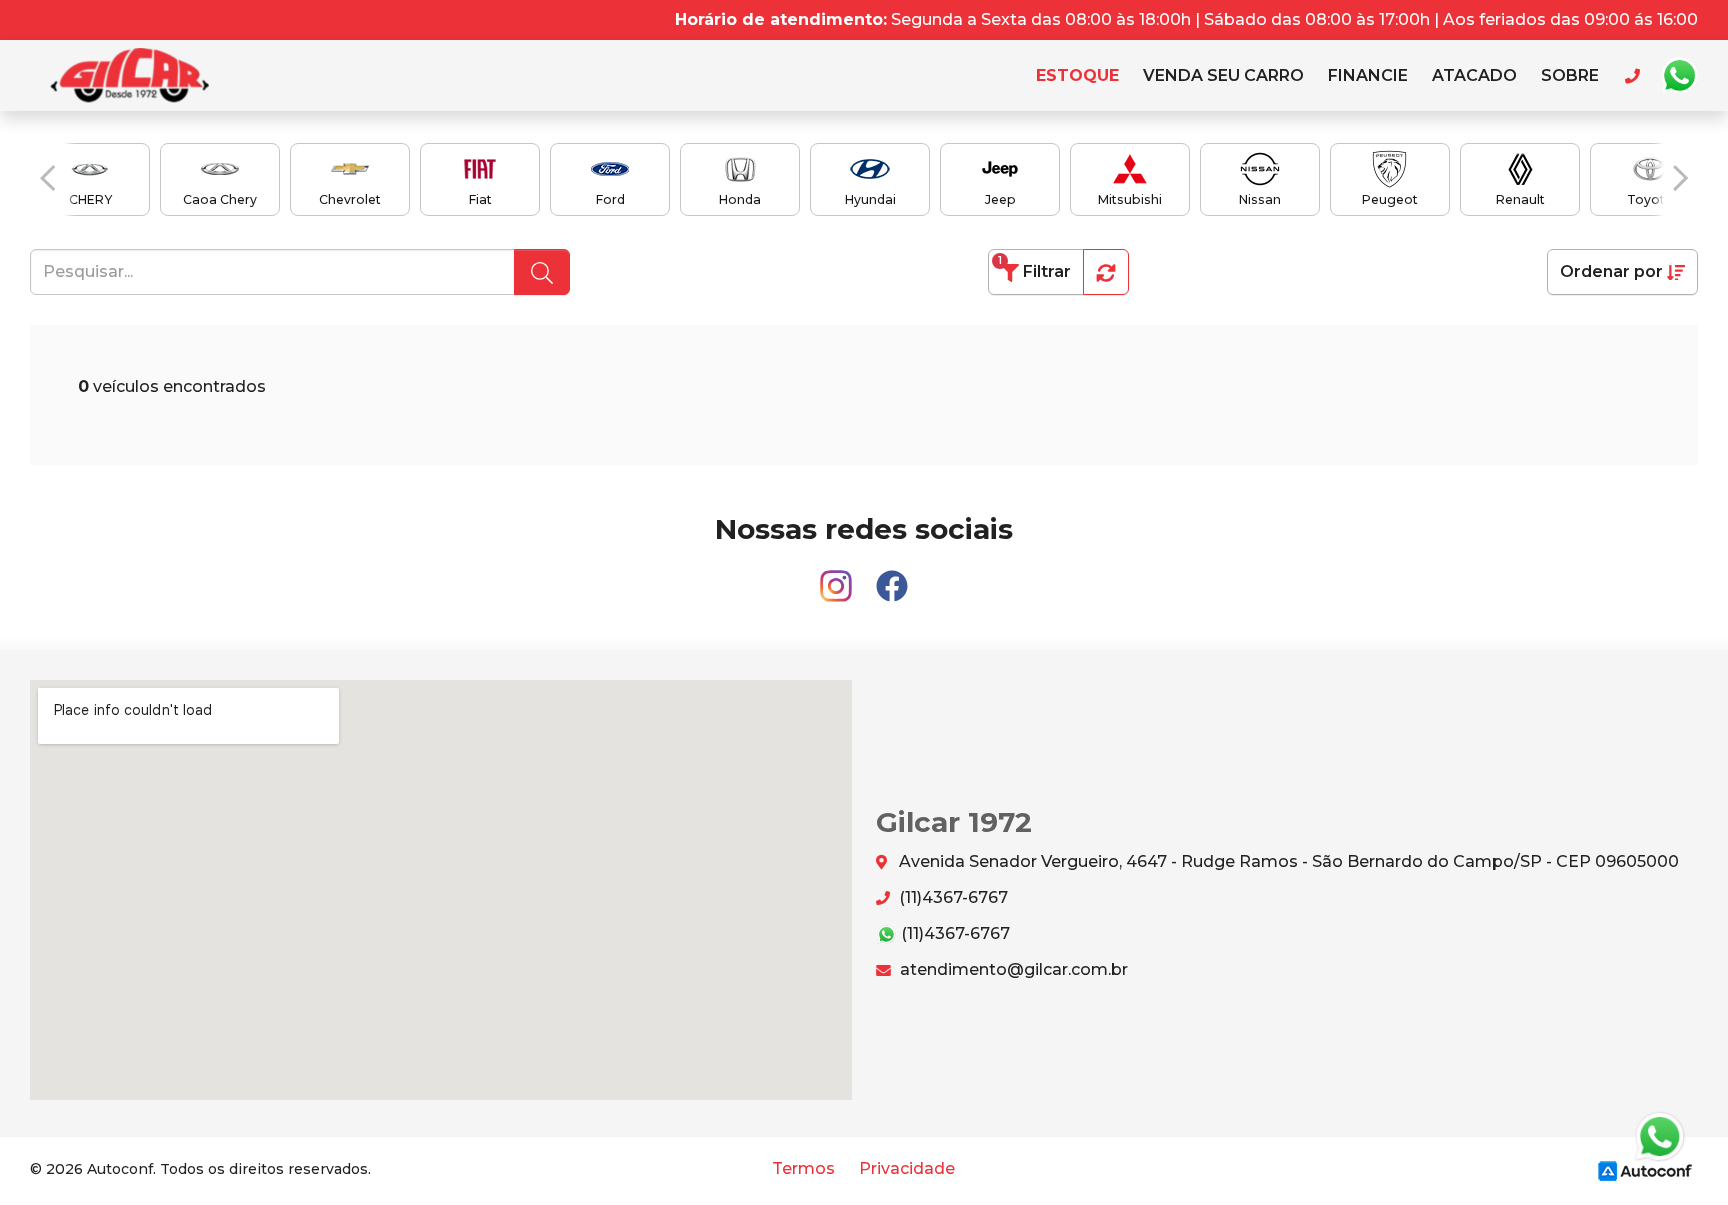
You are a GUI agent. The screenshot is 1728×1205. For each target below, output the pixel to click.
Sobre (1570, 75)
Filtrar (1034, 267)
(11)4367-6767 (951, 897)
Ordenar (1611, 271)
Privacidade (907, 1168)
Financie (1368, 75)
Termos (803, 1168)
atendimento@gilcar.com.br (1012, 969)
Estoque (1077, 75)
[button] (47, 178)
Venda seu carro (1223, 75)
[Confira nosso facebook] (892, 577)
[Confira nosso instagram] (838, 577)
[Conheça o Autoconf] (1645, 1170)
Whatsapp (1679, 76)
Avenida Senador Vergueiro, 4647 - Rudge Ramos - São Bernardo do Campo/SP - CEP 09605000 (1287, 861)
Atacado (1474, 75)
